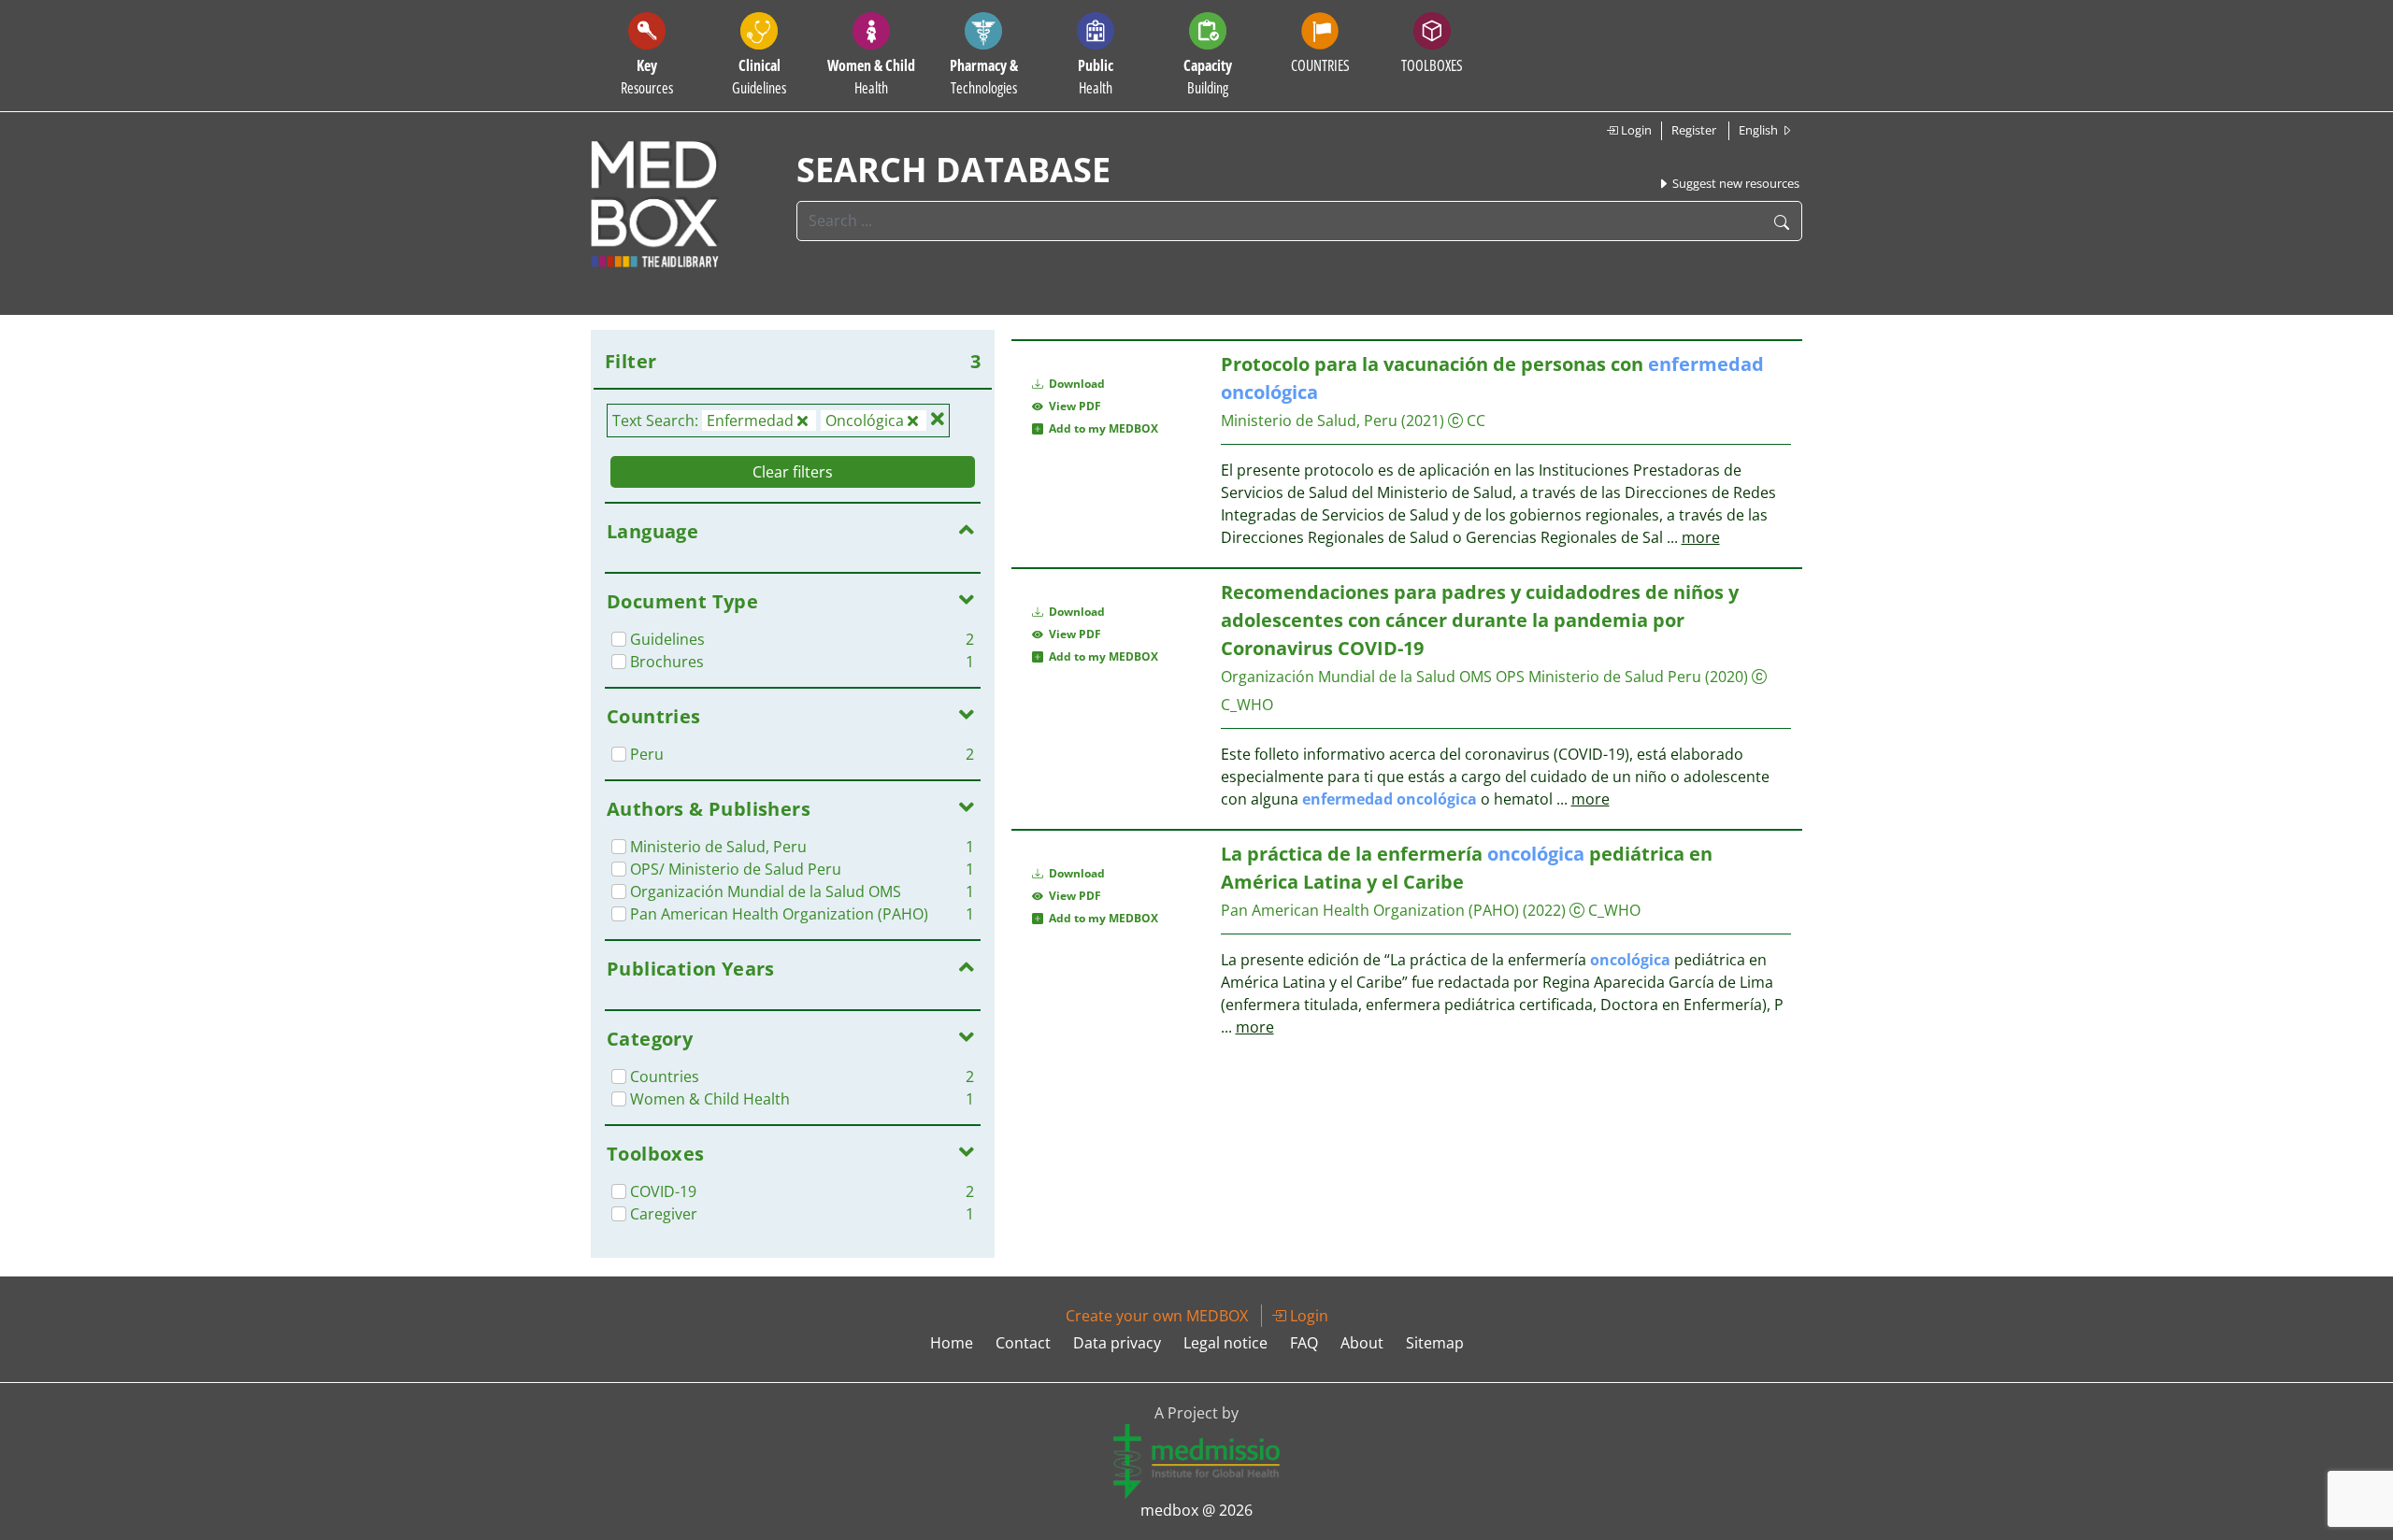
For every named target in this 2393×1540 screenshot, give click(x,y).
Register (1694, 130)
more (1701, 537)
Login (1635, 130)
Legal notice (1225, 1343)
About (1362, 1343)
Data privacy (1117, 1343)
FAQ (1304, 1343)
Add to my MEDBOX (1101, 428)
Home (952, 1343)
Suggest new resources (1734, 183)
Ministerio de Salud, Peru (1309, 421)
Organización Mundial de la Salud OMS (1356, 677)
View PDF (1072, 406)
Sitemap (1435, 1343)
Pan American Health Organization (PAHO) (1370, 910)
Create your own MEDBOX (1157, 1316)
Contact (1023, 1343)
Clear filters (793, 472)
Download (1075, 384)
